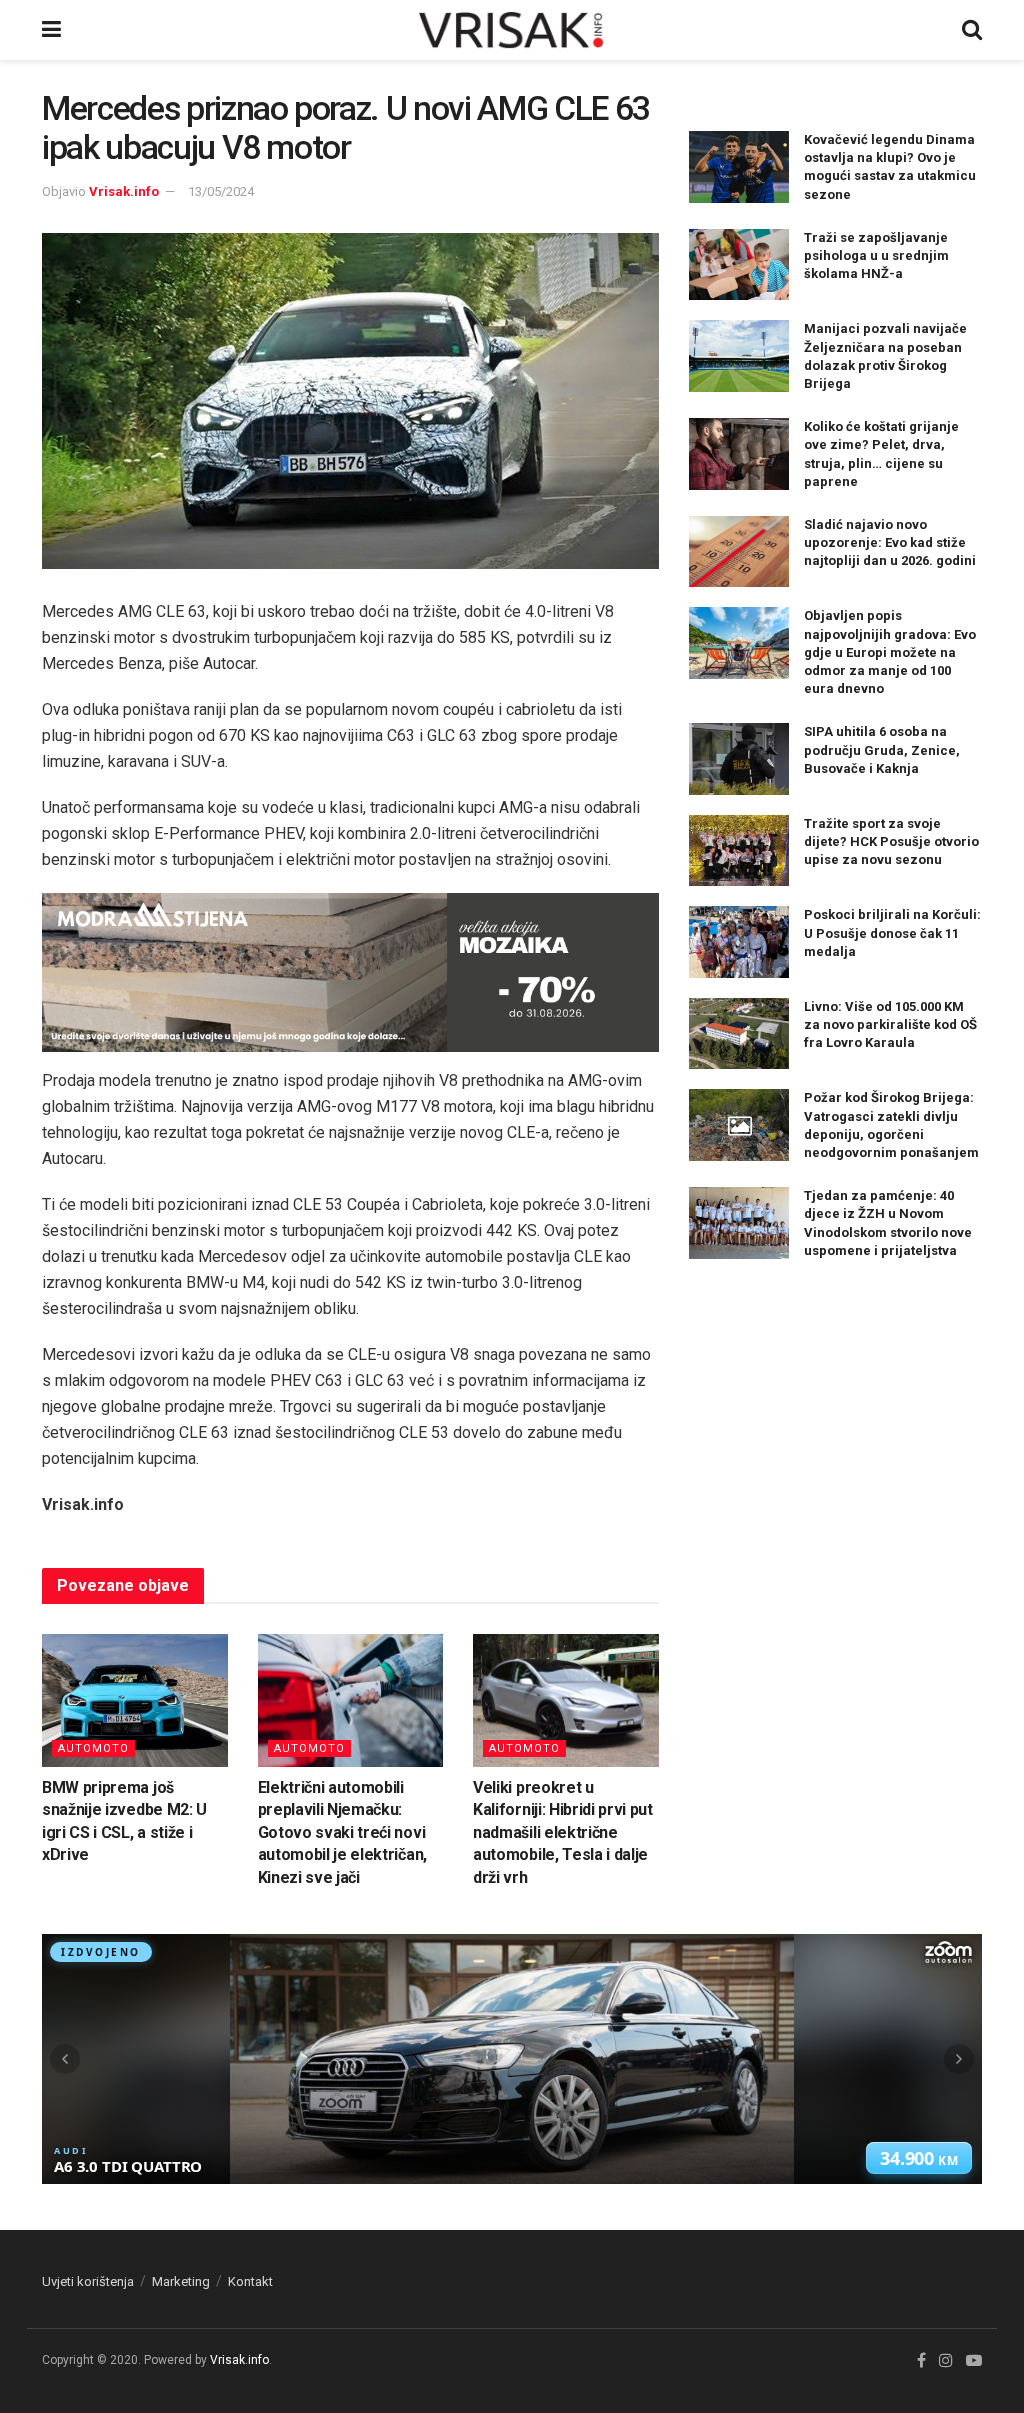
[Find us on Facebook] (921, 2361)
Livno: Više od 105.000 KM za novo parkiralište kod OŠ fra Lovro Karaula (890, 1024)
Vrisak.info (124, 191)
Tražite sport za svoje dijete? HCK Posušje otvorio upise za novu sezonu (891, 841)
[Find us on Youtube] (974, 2361)
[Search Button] (972, 30)
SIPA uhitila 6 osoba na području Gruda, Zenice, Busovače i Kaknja (882, 749)
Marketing (181, 2281)
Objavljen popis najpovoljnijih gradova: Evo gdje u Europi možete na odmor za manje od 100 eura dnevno (890, 652)
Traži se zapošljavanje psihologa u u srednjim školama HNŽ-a (876, 255)
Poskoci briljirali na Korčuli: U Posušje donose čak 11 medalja (892, 932)
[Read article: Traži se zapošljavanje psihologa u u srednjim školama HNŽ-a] (739, 265)
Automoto (93, 1748)
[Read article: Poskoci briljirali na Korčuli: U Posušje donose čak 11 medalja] (739, 942)
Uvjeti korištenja (88, 2281)
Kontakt (250, 2281)
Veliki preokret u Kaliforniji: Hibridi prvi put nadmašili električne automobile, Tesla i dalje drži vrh (563, 1832)
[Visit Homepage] (512, 30)
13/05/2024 (221, 191)
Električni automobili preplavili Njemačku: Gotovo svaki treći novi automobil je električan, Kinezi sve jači (342, 1832)
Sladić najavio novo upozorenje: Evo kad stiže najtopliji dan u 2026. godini (890, 542)
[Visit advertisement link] (350, 972)
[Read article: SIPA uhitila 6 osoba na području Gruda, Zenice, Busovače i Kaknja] (739, 759)
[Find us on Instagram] (946, 2361)
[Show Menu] (51, 30)
